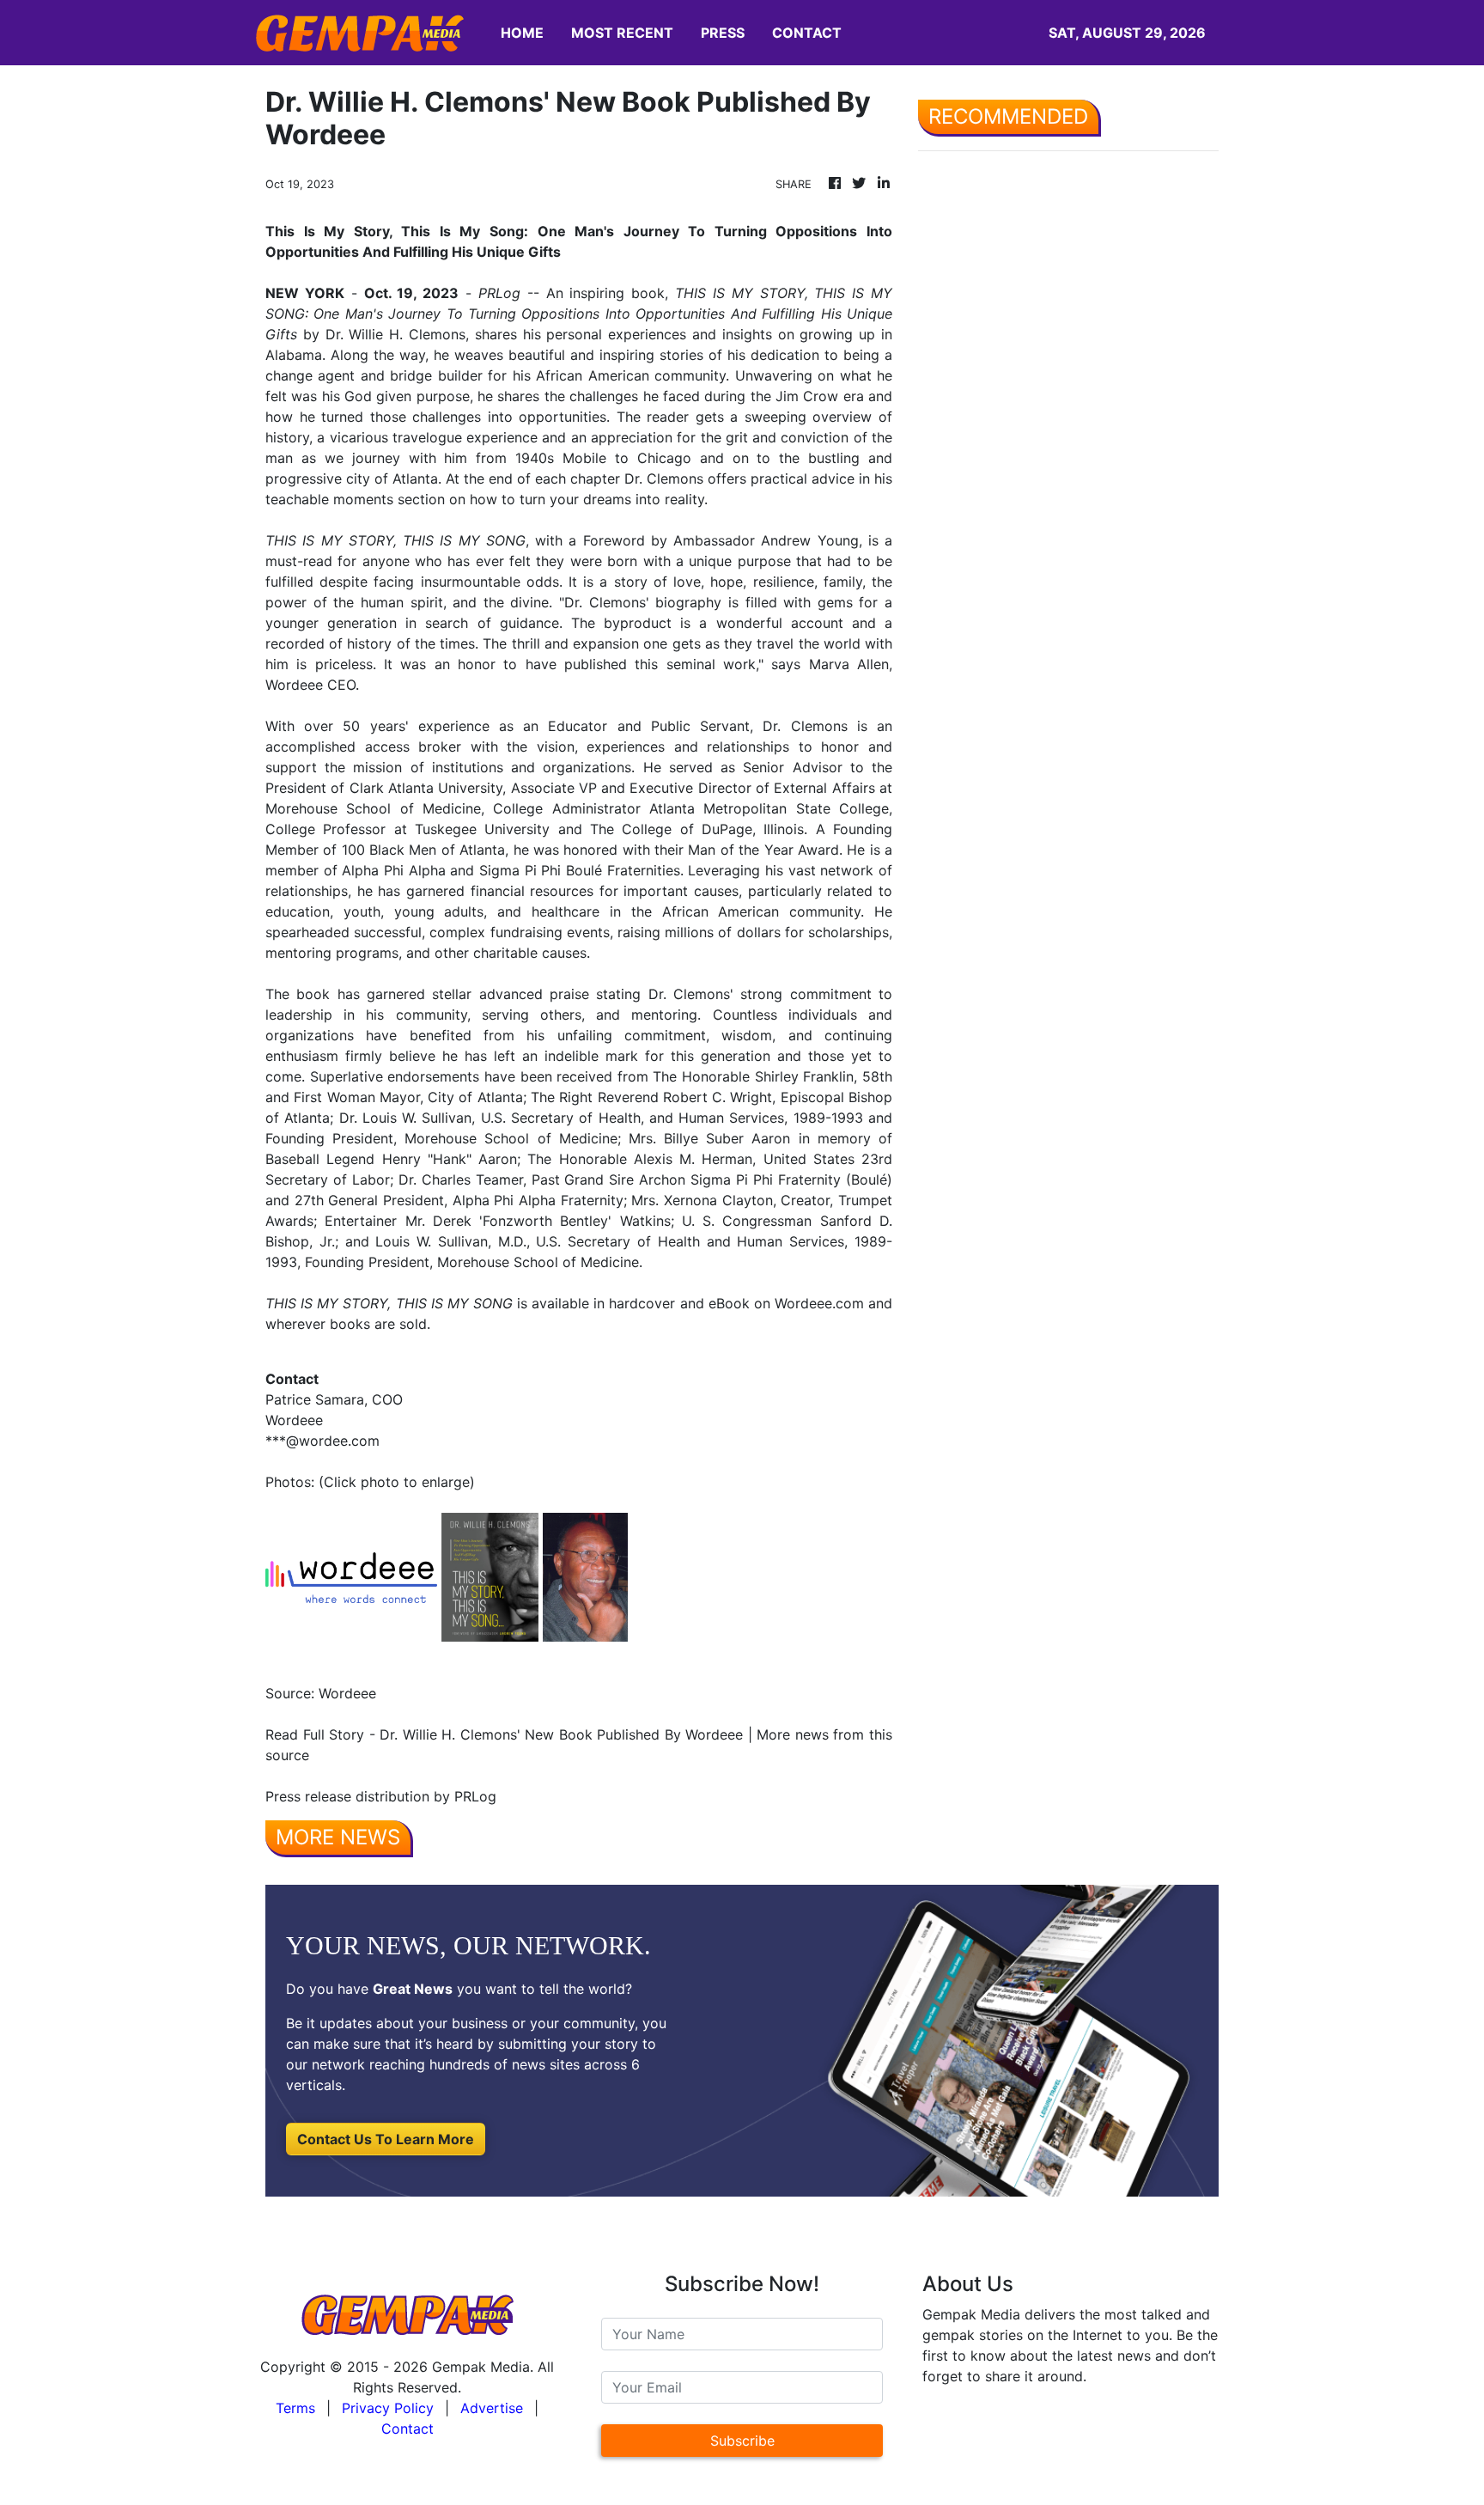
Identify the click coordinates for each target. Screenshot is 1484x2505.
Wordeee (294, 685)
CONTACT (807, 33)
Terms (295, 2408)
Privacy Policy (388, 2408)
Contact (407, 2429)
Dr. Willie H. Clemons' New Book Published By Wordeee (561, 1734)
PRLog (499, 293)
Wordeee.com (819, 1303)
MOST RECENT (622, 33)
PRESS (723, 33)
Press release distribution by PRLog (381, 1796)
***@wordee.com (322, 1441)
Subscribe (742, 2441)
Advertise (492, 2408)
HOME (522, 33)
